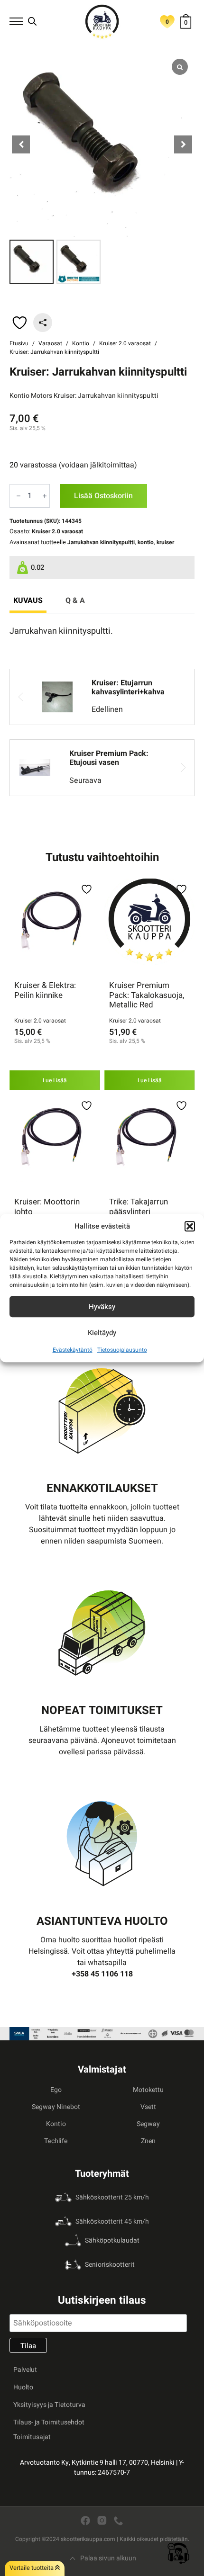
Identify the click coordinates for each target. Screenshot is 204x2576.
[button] (190, 1226)
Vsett (148, 2107)
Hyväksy (102, 1307)
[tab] (28, 601)
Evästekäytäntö (73, 1350)
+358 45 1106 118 (102, 1974)
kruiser (165, 542)
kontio (146, 542)
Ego (56, 2090)
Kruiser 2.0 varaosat (125, 343)
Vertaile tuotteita (32, 2568)
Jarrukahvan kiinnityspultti (101, 542)
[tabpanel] (102, 631)
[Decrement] (19, 496)
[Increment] (45, 496)
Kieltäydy (102, 1333)
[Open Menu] (16, 21)
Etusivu (19, 343)
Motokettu (148, 2090)
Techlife (56, 2141)
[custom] (85, 2521)
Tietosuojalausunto (122, 1350)
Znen (148, 2141)
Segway (148, 2124)
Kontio (81, 343)
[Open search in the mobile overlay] (32, 21)
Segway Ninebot (56, 2107)
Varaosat (50, 343)
